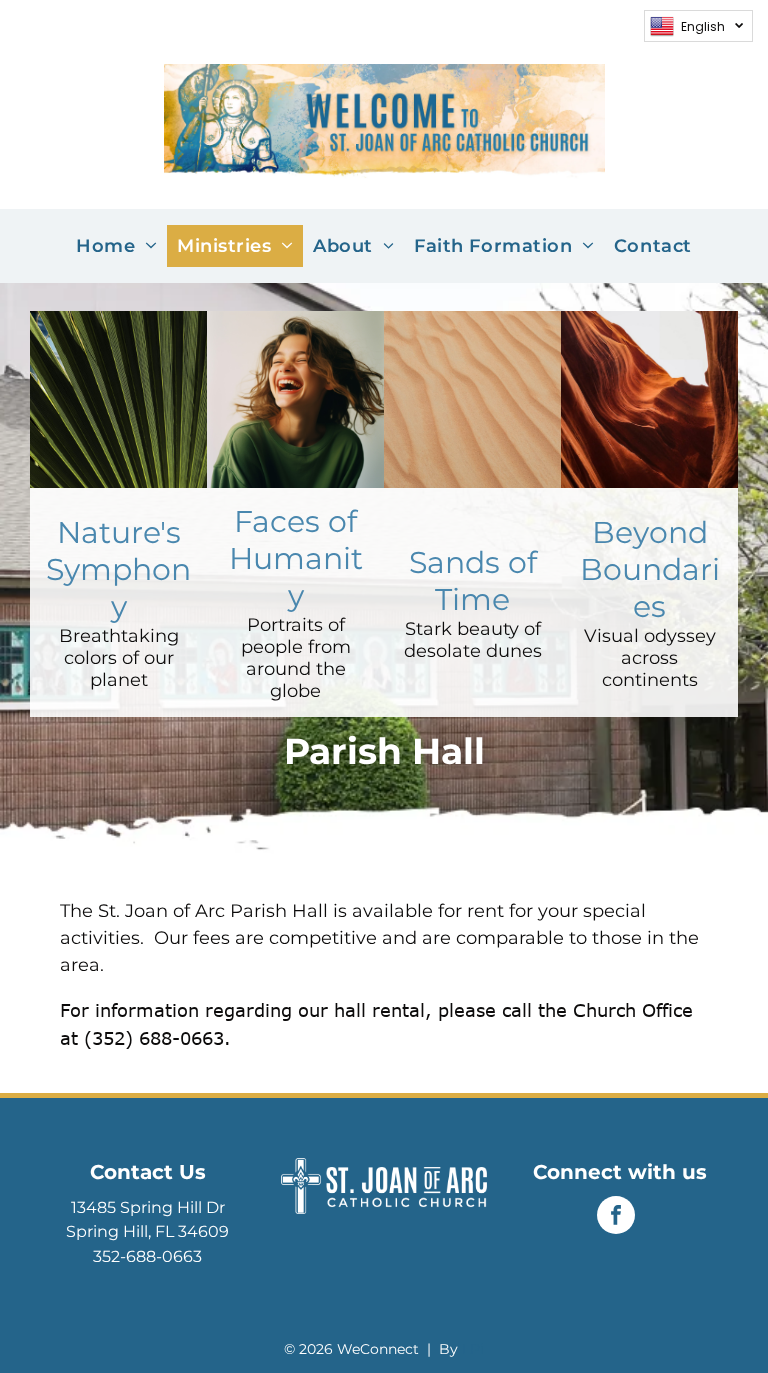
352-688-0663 (147, 1256)
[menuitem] (116, 246)
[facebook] (616, 1217)
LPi (473, 1349)
